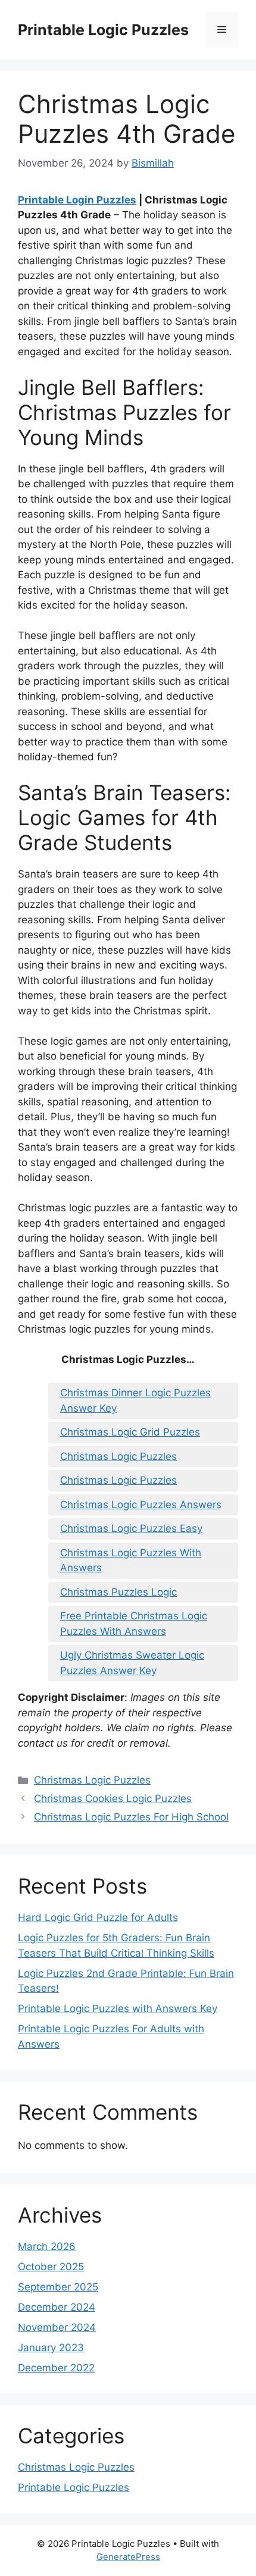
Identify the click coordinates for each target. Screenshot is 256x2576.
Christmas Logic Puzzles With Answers (131, 1560)
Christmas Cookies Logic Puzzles (113, 1798)
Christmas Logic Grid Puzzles (130, 1432)
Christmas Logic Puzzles (118, 1456)
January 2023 (51, 2348)
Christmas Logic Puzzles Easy (131, 1528)
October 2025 (51, 2267)
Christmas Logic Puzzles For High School (131, 1817)
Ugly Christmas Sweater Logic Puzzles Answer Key (132, 1663)
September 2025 (58, 2287)
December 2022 (56, 2368)
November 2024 (57, 2327)
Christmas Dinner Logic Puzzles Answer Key (135, 1400)
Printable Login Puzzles (77, 200)
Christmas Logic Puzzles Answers (141, 1505)
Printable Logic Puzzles (103, 30)
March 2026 (47, 2246)
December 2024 (57, 2307)
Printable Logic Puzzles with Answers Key (118, 2008)
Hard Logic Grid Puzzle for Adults (98, 1917)
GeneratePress (128, 2557)
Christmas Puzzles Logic (118, 1592)
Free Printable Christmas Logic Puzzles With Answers (134, 1624)
